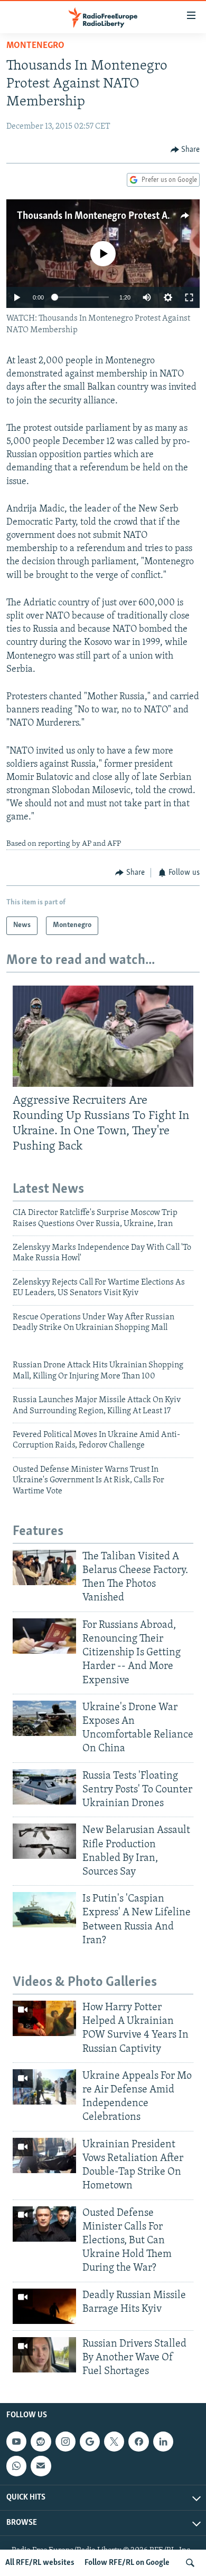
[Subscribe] (41, 2466)
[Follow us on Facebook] (138, 2442)
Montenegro (35, 46)
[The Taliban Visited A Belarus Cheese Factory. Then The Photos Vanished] (44, 1567)
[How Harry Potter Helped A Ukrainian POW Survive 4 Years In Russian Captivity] (44, 2018)
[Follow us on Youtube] (16, 2442)
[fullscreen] (189, 297)
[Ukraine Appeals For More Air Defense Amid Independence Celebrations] (44, 2087)
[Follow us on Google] (90, 2442)
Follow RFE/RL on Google (127, 2563)
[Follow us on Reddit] (41, 2442)
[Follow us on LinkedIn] (163, 2442)
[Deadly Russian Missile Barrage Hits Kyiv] (44, 2306)
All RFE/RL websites (40, 2563)
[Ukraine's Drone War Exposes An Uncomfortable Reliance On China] (44, 1718)
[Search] (190, 2563)
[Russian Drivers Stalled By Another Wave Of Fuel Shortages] (44, 2355)
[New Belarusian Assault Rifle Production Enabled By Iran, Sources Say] (44, 1841)
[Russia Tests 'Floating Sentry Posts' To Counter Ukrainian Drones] (44, 1787)
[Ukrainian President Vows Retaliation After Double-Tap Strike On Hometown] (44, 2155)
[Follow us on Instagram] (65, 2442)
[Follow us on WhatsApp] (16, 2466)
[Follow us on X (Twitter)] (114, 2442)
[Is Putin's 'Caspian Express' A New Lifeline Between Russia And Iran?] (44, 1910)
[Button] (185, 150)
